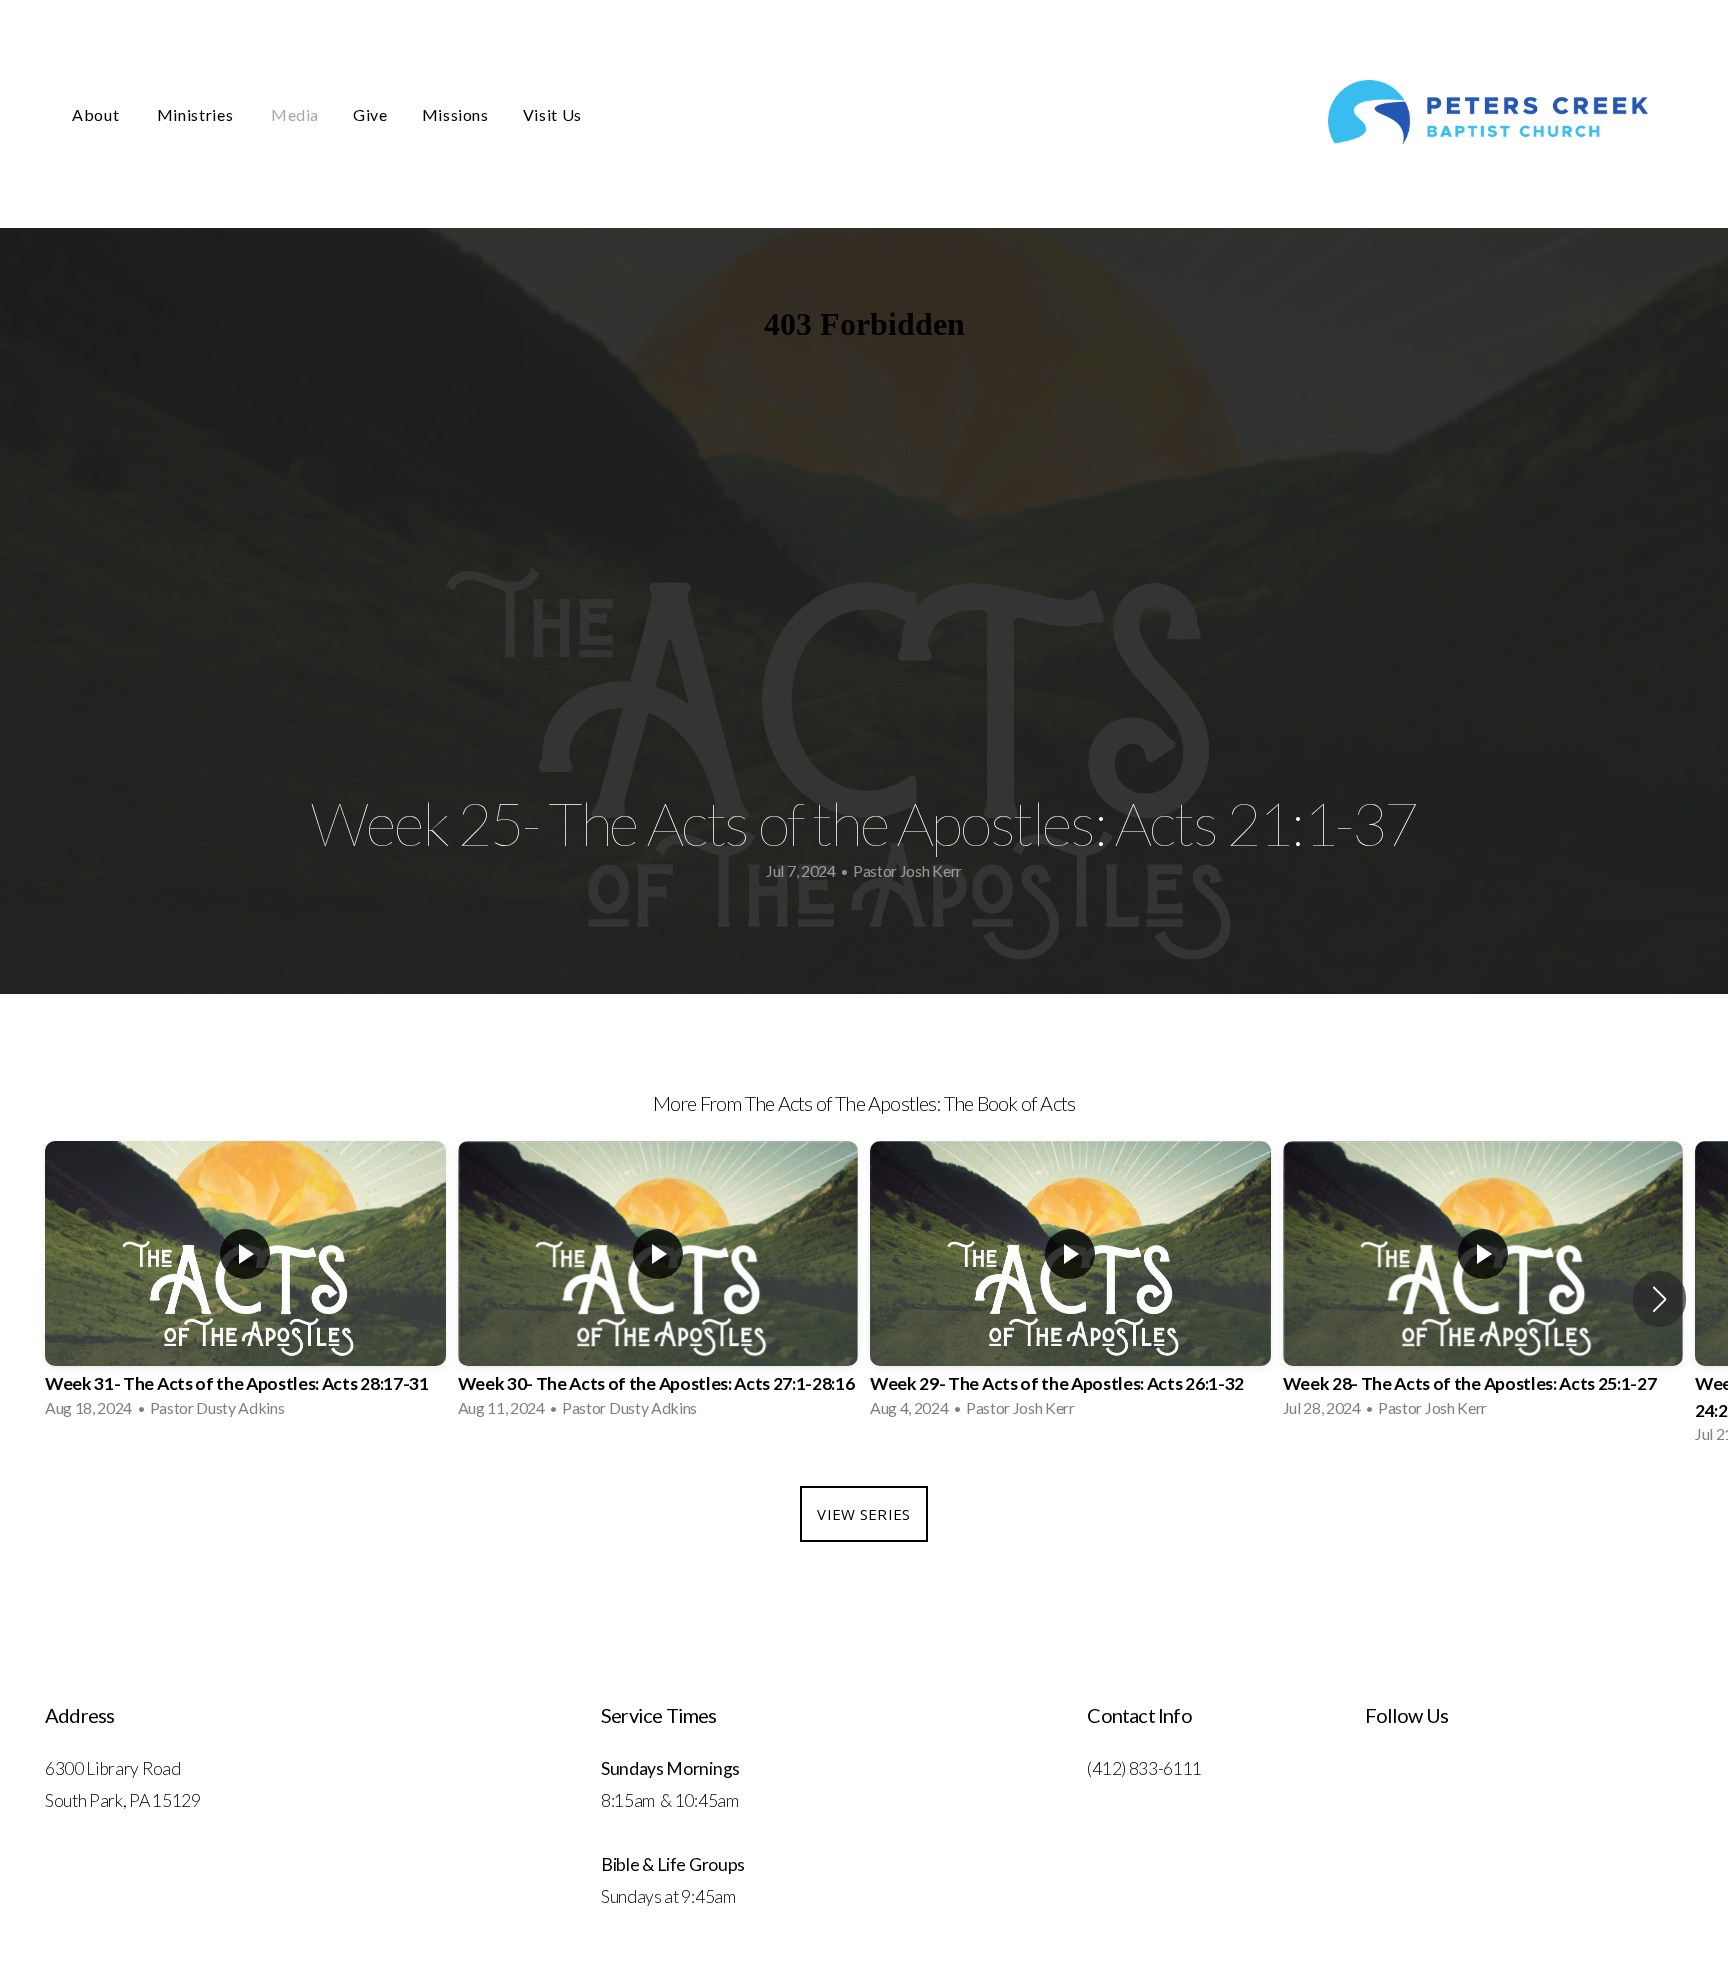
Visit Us (552, 114)
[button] (1659, 1299)
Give (370, 114)
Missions (455, 114)
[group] (245, 1285)
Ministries (197, 114)
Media (295, 114)
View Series (863, 1514)
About (97, 114)
